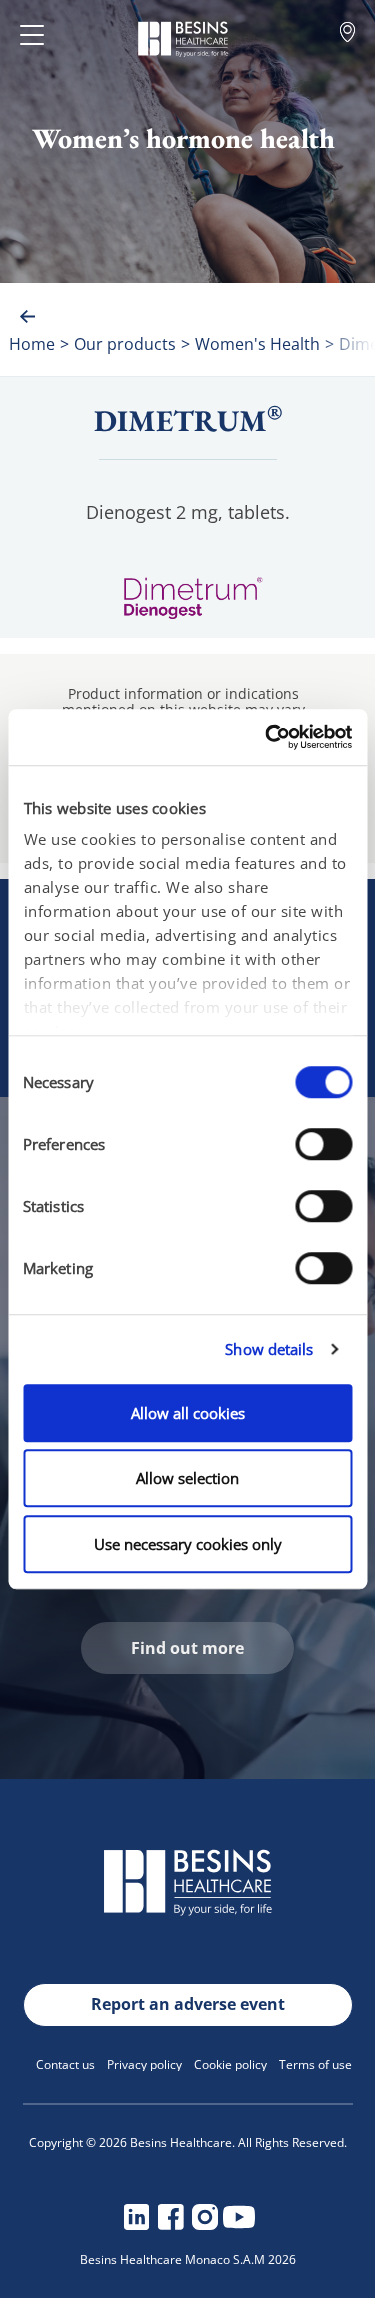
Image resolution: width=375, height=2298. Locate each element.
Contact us (65, 2064)
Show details (269, 1349)
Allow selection (187, 1478)
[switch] (323, 1144)
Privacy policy (144, 2064)
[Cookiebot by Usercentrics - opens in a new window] (267, 737)
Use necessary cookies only (188, 1544)
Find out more (187, 1648)
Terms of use (315, 2064)
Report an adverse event (188, 2004)
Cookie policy (230, 2064)
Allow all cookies (188, 1413)
